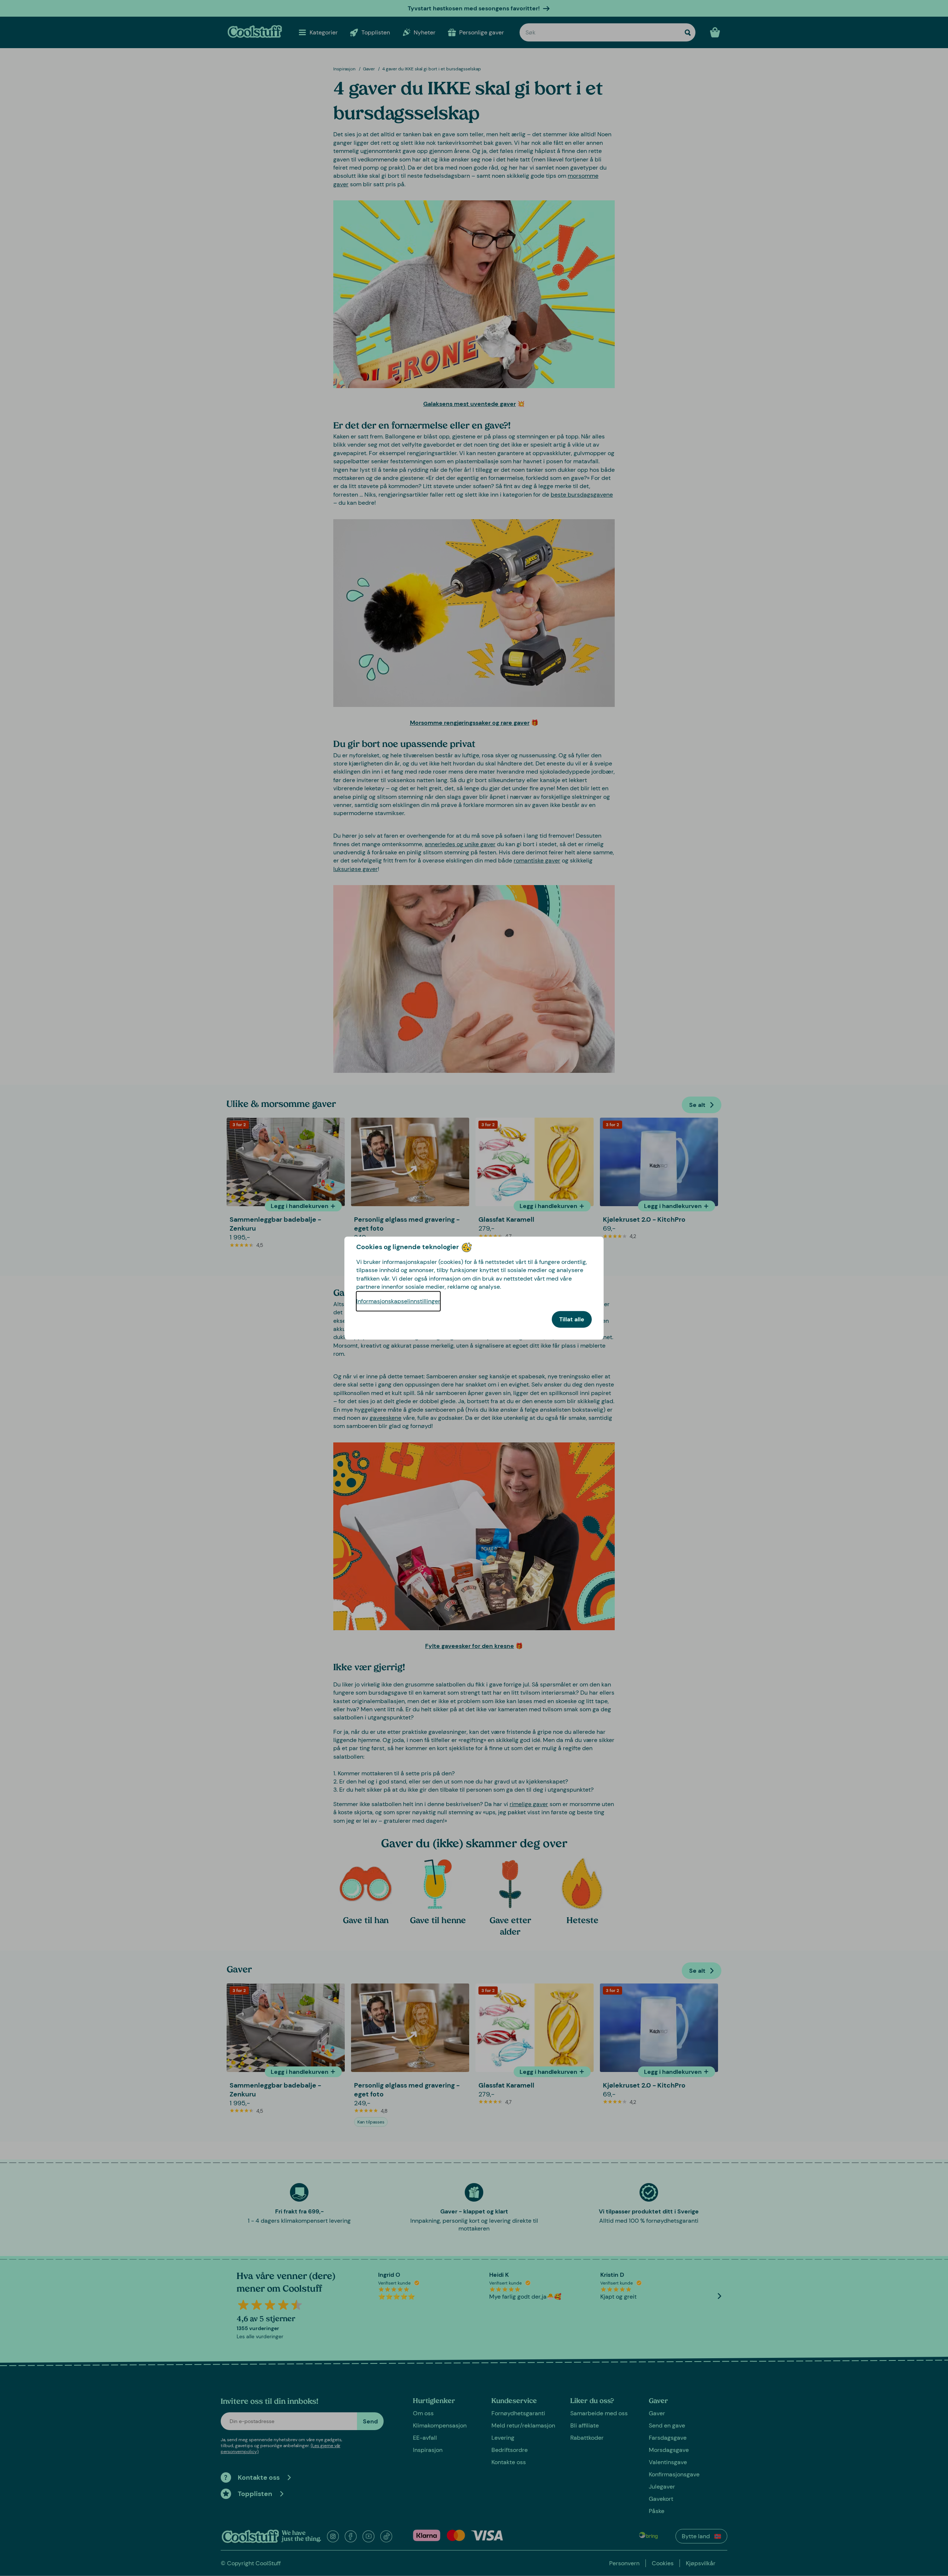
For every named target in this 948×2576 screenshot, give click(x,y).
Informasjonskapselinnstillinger (398, 1301)
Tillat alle (572, 1319)
